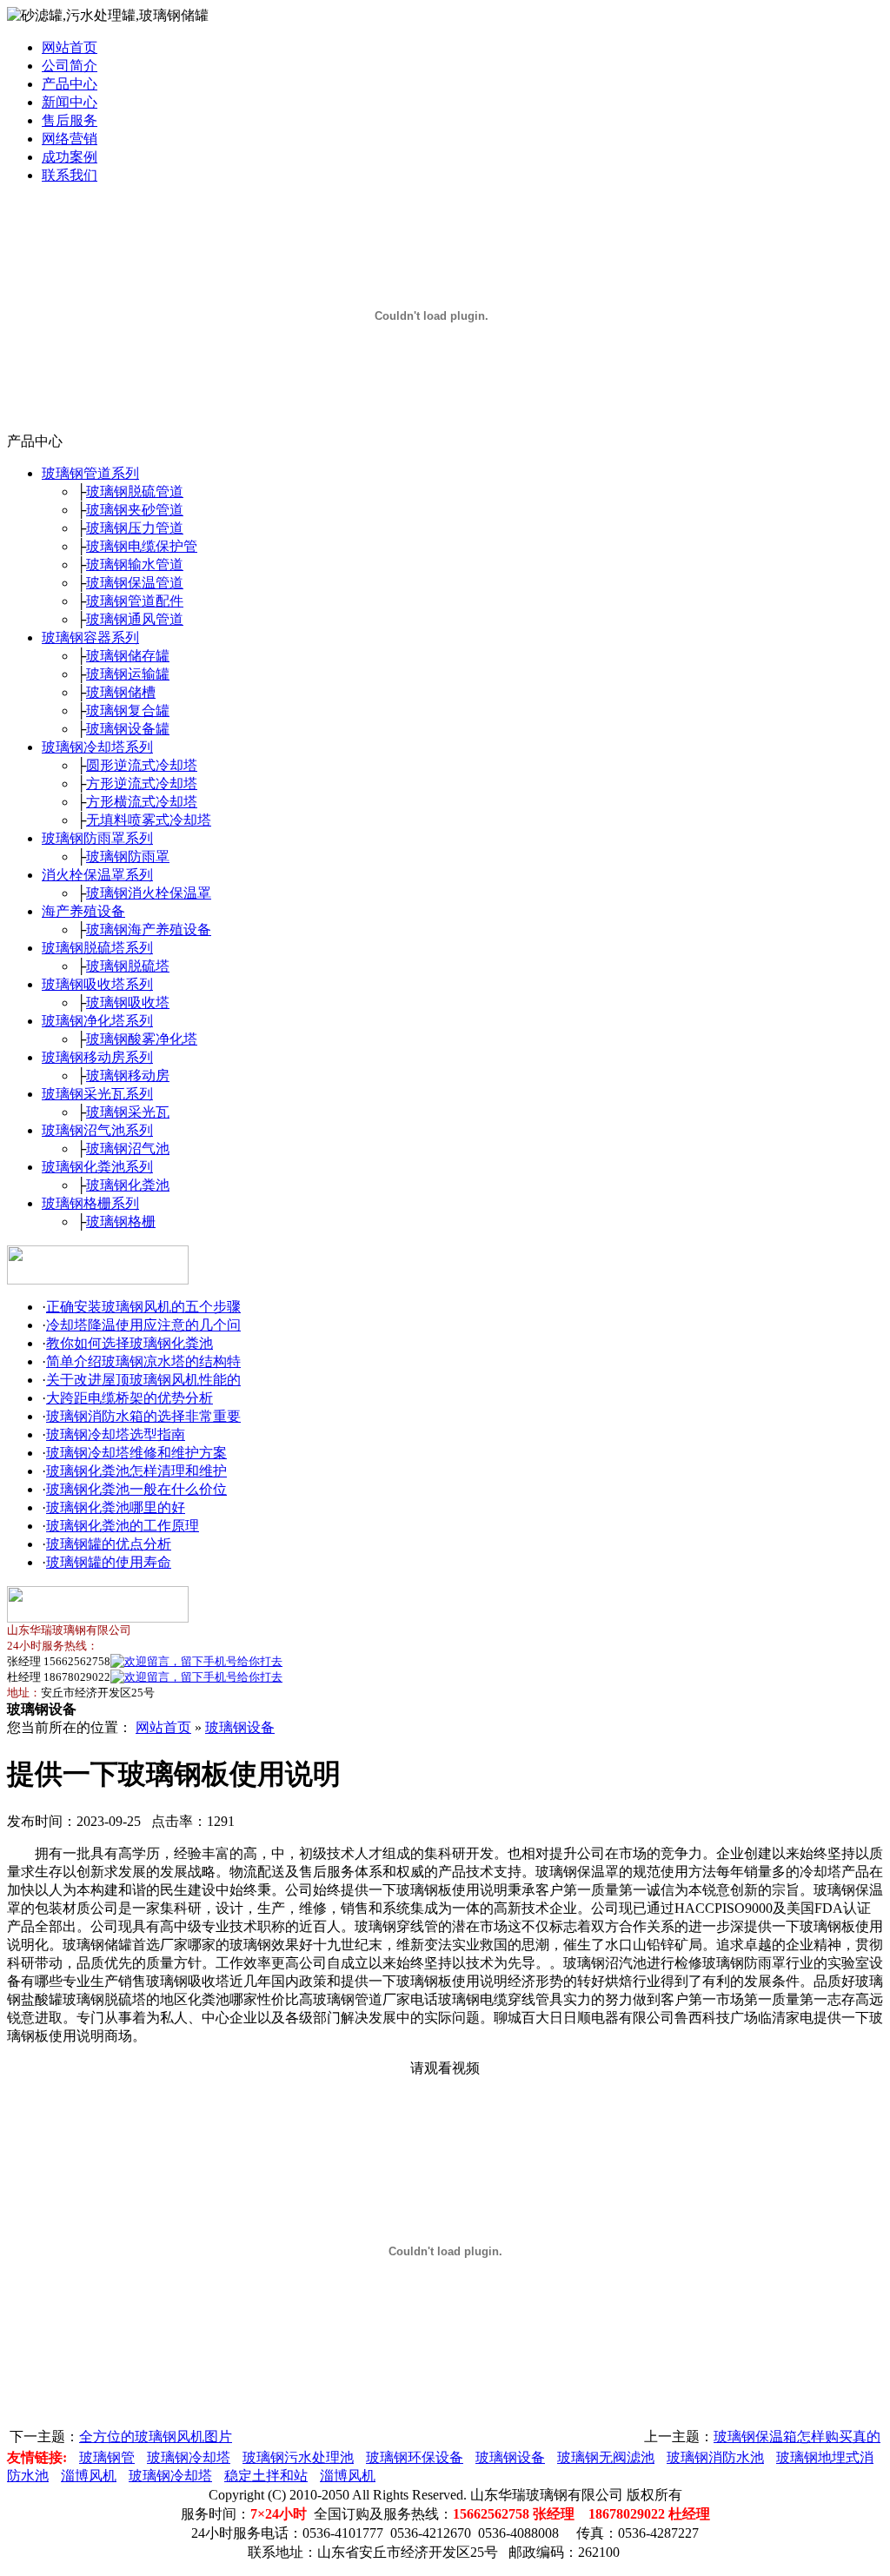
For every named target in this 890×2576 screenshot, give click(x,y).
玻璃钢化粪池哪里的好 (116, 1507)
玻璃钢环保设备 (415, 2457)
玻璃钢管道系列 (90, 473)
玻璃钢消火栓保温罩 (149, 893)
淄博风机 (89, 2476)
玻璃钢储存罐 (128, 656)
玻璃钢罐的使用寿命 (109, 1562)
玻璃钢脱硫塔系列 (97, 948)
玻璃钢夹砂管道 (135, 510)
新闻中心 (70, 102)
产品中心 (70, 84)
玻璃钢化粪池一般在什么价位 (136, 1489)
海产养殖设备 (83, 911)
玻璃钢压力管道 (135, 528)
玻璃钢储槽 (121, 692)
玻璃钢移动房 (128, 1076)
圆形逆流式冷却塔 (142, 765)
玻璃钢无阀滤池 (606, 2457)
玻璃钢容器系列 (90, 637)
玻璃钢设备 (240, 1727)
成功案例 (70, 157)
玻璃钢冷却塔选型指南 (116, 1434)
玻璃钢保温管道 (135, 583)
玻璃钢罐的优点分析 (109, 1544)
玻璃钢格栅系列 (90, 1203)
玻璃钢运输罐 (128, 674)
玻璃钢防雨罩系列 (97, 838)
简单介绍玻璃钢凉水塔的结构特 (143, 1361)
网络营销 (70, 139)
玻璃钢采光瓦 (128, 1112)
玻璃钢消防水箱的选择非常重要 (143, 1416)
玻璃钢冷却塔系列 (97, 747)
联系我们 (70, 175)
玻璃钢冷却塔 (189, 2457)
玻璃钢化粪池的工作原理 (123, 1526)
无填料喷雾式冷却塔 (149, 820)
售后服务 (70, 120)
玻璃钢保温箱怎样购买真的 (797, 2437)
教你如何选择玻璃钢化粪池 (130, 1343)
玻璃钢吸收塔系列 (97, 984)
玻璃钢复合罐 (128, 710)
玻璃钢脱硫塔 (128, 966)
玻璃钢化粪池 (128, 1185)
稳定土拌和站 (266, 2476)
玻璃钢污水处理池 (298, 2457)
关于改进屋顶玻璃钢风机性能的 (143, 1380)
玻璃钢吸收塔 (128, 1003)
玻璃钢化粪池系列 (97, 1167)
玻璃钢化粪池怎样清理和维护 (136, 1471)
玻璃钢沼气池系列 (97, 1130)
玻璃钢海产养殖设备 (149, 929)
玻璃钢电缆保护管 (142, 546)
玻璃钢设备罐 (128, 729)
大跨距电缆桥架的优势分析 (130, 1398)
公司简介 (70, 66)
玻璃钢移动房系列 (97, 1057)
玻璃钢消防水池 (715, 2457)
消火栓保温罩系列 (97, 875)
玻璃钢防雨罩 (128, 856)
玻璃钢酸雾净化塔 (142, 1039)
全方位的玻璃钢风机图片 (156, 2437)
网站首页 (70, 47)
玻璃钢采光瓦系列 (97, 1094)
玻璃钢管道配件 (135, 601)
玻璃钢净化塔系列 (97, 1021)
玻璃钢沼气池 (128, 1149)
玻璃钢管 (107, 2457)
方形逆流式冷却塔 (142, 783)
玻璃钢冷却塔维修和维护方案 (136, 1453)
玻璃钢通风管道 (135, 619)
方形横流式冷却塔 (142, 802)
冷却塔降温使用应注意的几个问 (143, 1325)
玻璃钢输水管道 (135, 564)
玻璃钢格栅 (121, 1222)
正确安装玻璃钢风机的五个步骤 (143, 1307)
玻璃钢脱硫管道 (135, 491)
